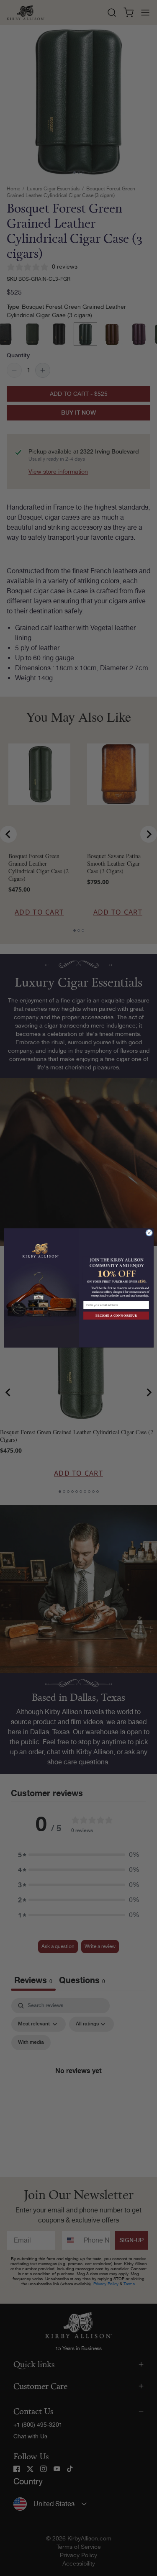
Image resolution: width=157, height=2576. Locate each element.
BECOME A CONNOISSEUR (116, 1316)
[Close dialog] (149, 1233)
